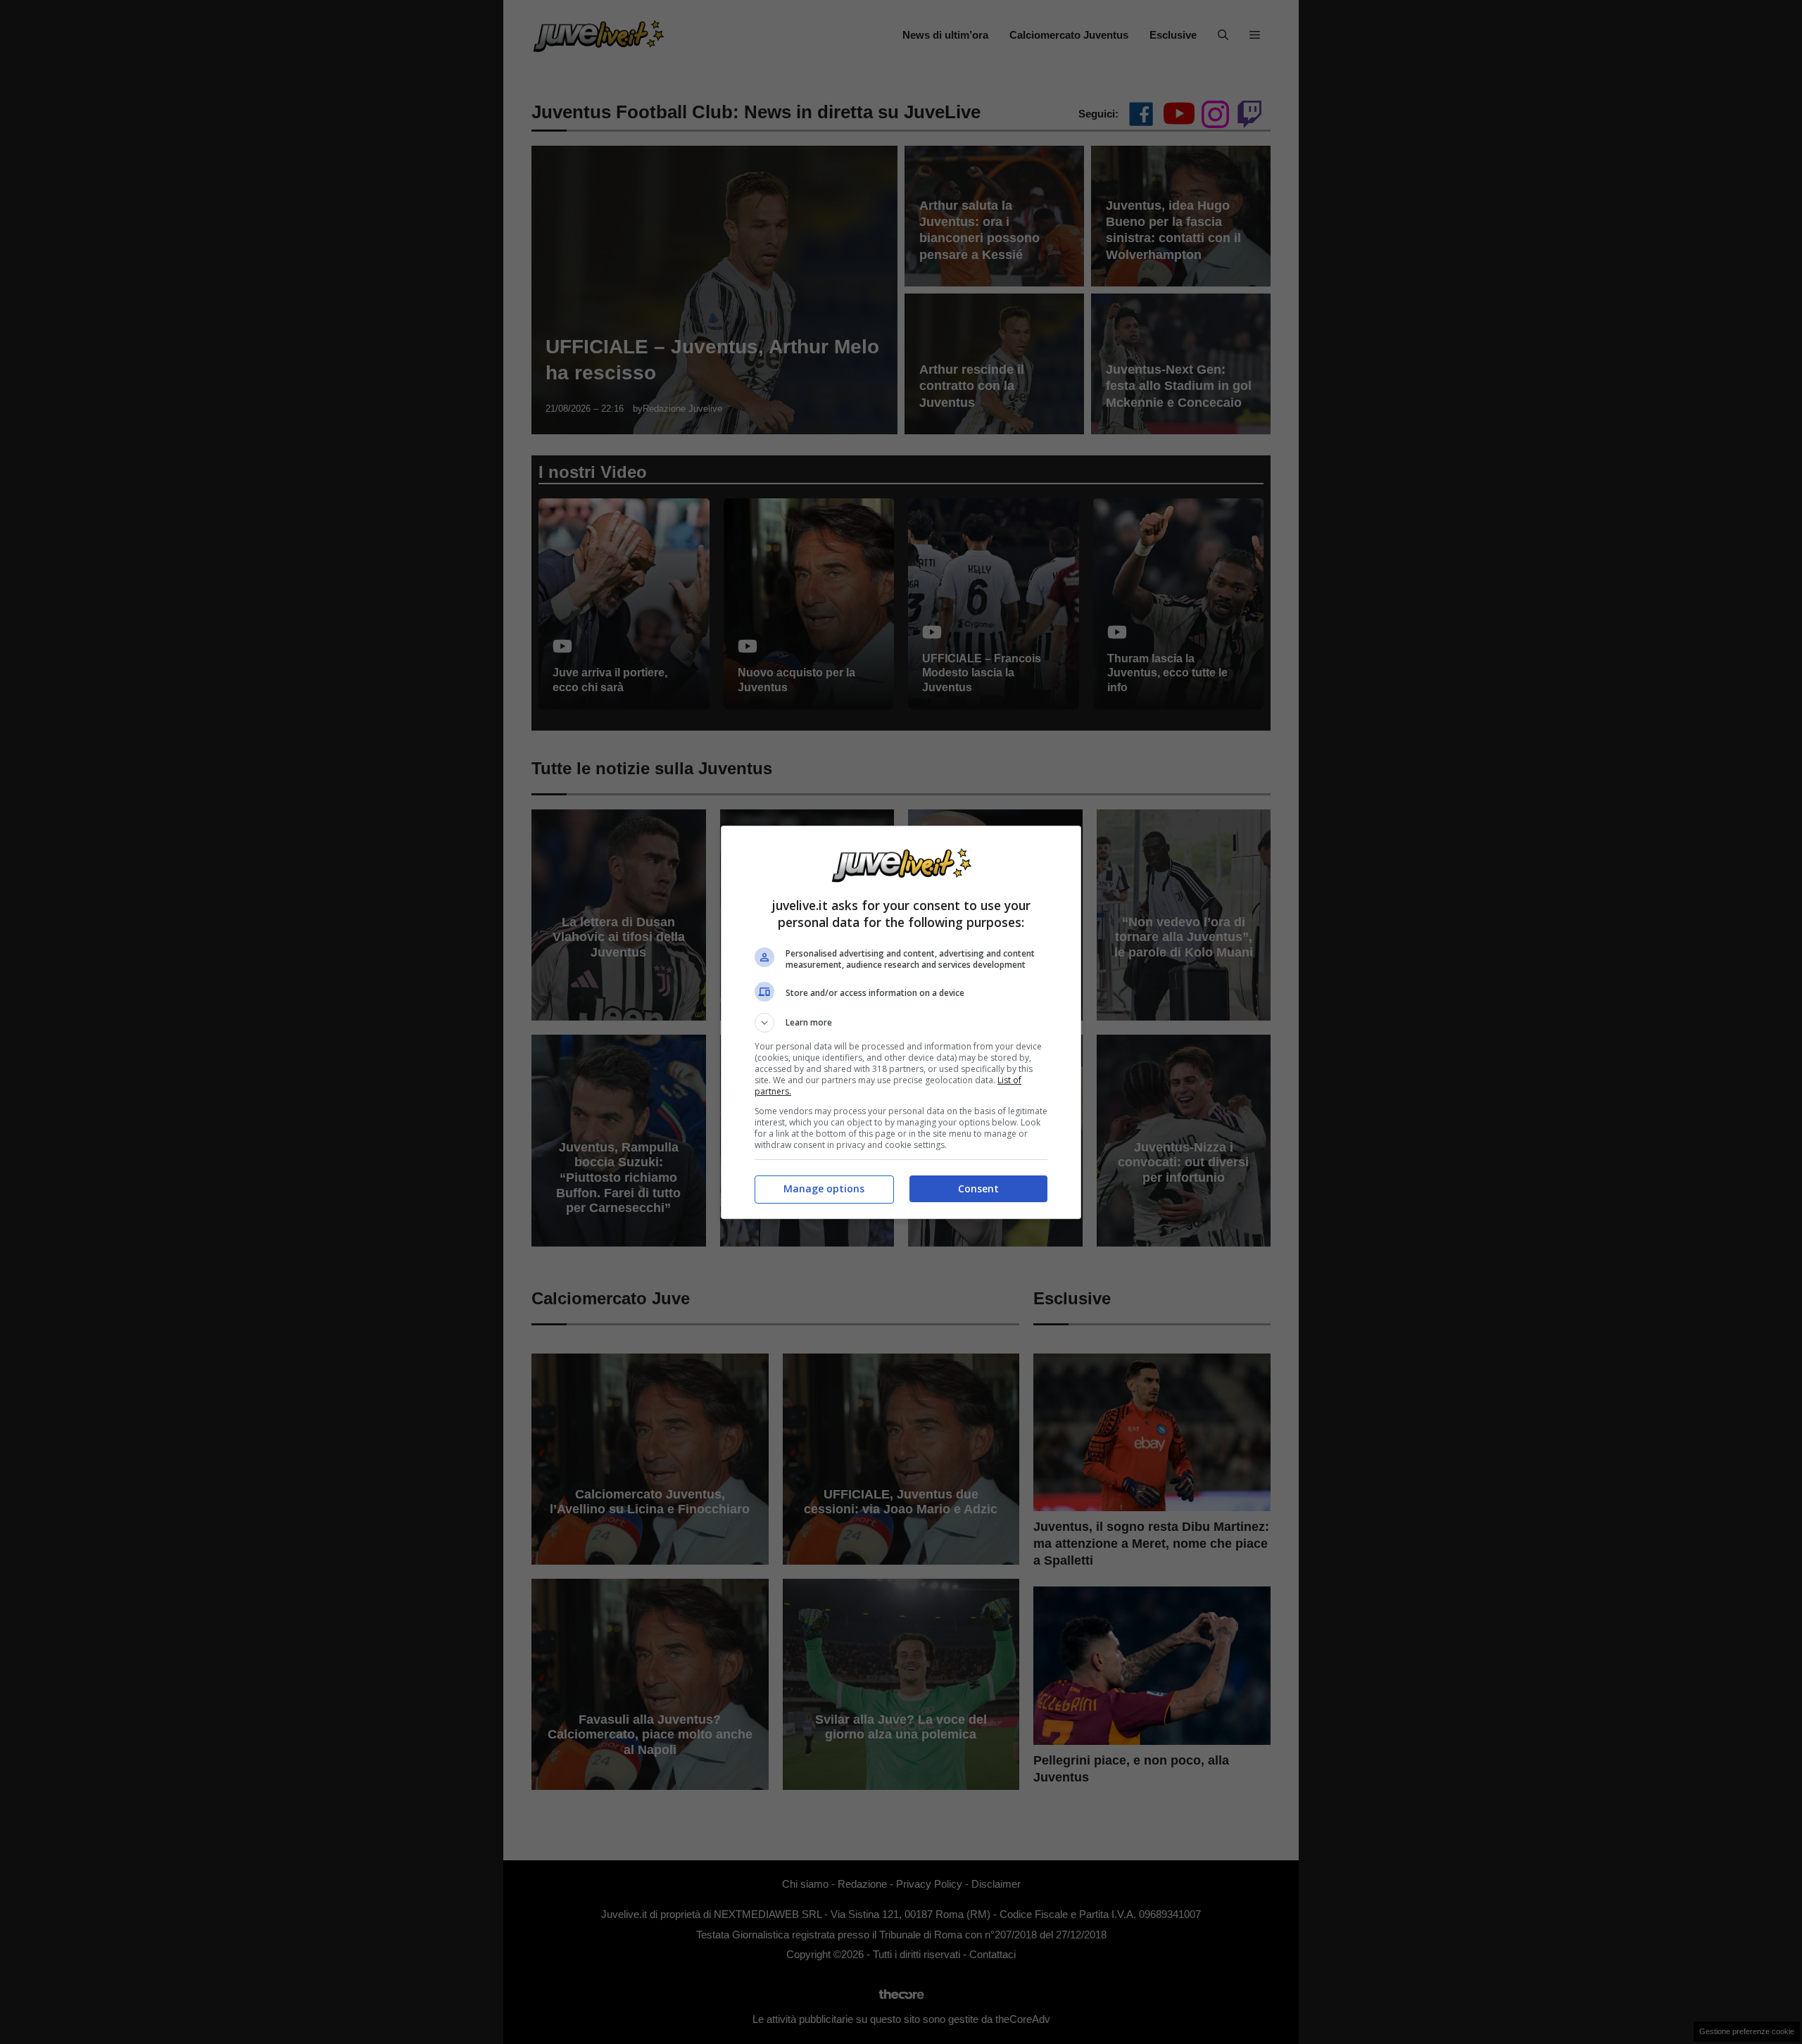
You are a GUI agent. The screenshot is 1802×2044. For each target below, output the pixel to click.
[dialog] (901, 1022)
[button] (901, 1023)
